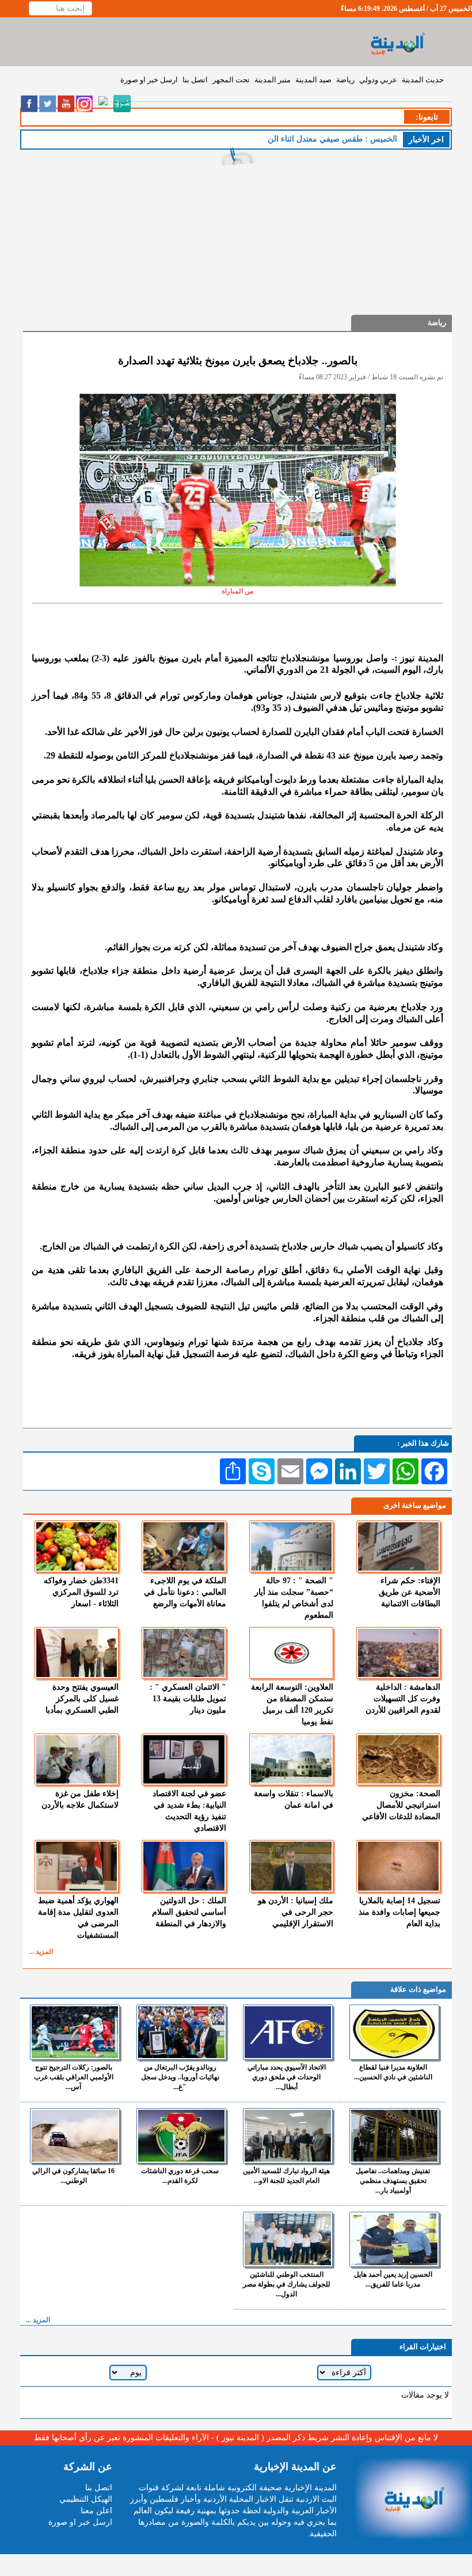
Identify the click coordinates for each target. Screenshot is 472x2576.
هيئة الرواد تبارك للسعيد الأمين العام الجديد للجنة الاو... (286, 2176)
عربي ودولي (378, 80)
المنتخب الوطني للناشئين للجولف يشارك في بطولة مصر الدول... (287, 2284)
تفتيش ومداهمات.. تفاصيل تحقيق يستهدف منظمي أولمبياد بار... (393, 2181)
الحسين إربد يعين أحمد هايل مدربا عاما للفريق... (393, 2279)
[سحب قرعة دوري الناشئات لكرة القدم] (181, 2136)
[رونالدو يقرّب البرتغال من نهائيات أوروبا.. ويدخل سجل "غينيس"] (181, 2032)
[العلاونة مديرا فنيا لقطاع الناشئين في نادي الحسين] (394, 2032)
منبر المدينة (273, 80)
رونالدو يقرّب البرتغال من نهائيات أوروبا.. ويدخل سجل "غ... (180, 2077)
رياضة (345, 80)
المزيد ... (41, 1952)
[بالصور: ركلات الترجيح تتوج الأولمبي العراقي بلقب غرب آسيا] (75, 2032)
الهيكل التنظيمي (86, 2499)
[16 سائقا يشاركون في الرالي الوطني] (75, 2136)
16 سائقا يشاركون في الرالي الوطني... (73, 2176)
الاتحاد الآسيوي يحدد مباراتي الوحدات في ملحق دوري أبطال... (287, 2077)
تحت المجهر (231, 80)
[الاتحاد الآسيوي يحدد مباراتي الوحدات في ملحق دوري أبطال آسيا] (288, 2032)
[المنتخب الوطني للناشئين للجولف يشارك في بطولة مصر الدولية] (288, 2239)
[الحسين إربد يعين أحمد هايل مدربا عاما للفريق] (394, 2239)
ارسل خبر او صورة (149, 80)
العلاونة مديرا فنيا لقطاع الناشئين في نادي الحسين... (393, 2072)
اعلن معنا (96, 2511)
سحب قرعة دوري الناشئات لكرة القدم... (180, 2176)
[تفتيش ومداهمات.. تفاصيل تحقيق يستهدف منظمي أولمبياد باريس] (394, 2136)
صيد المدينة (313, 80)
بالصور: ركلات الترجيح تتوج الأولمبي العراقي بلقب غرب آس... (74, 2077)
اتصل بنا (195, 80)
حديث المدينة (423, 80)
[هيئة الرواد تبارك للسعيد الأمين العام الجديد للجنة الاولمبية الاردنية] (288, 2136)
